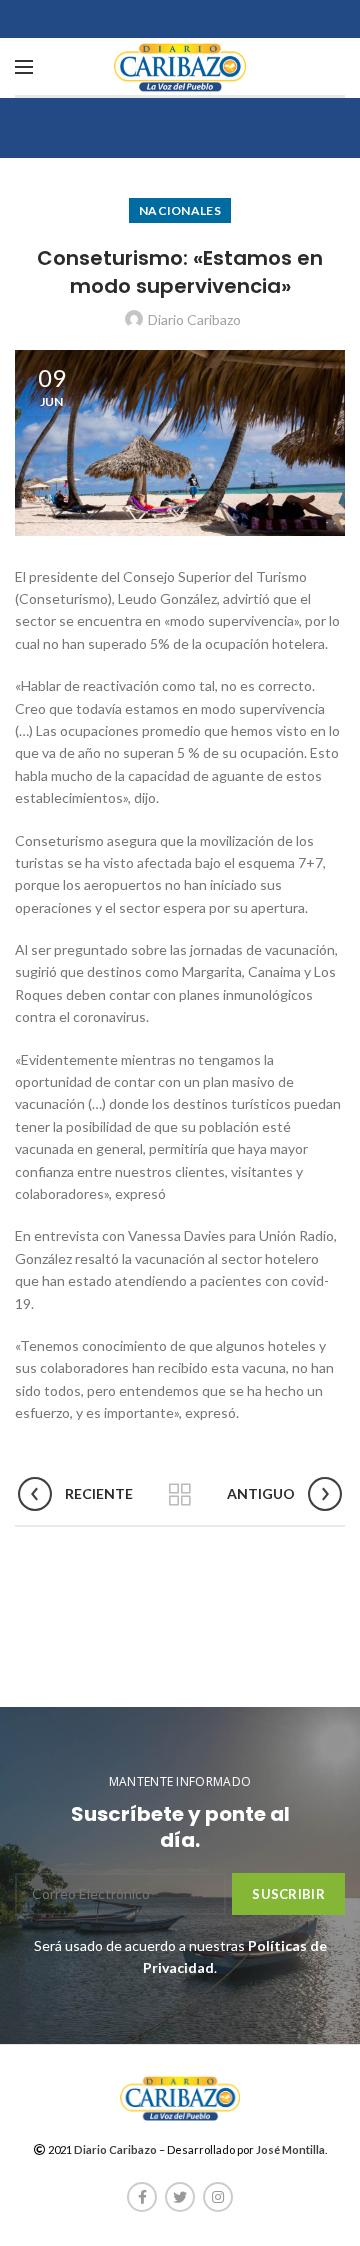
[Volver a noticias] (180, 1495)
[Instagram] (218, 2197)
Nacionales (180, 210)
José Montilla (290, 2149)
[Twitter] (180, 2197)
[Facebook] (142, 2197)
